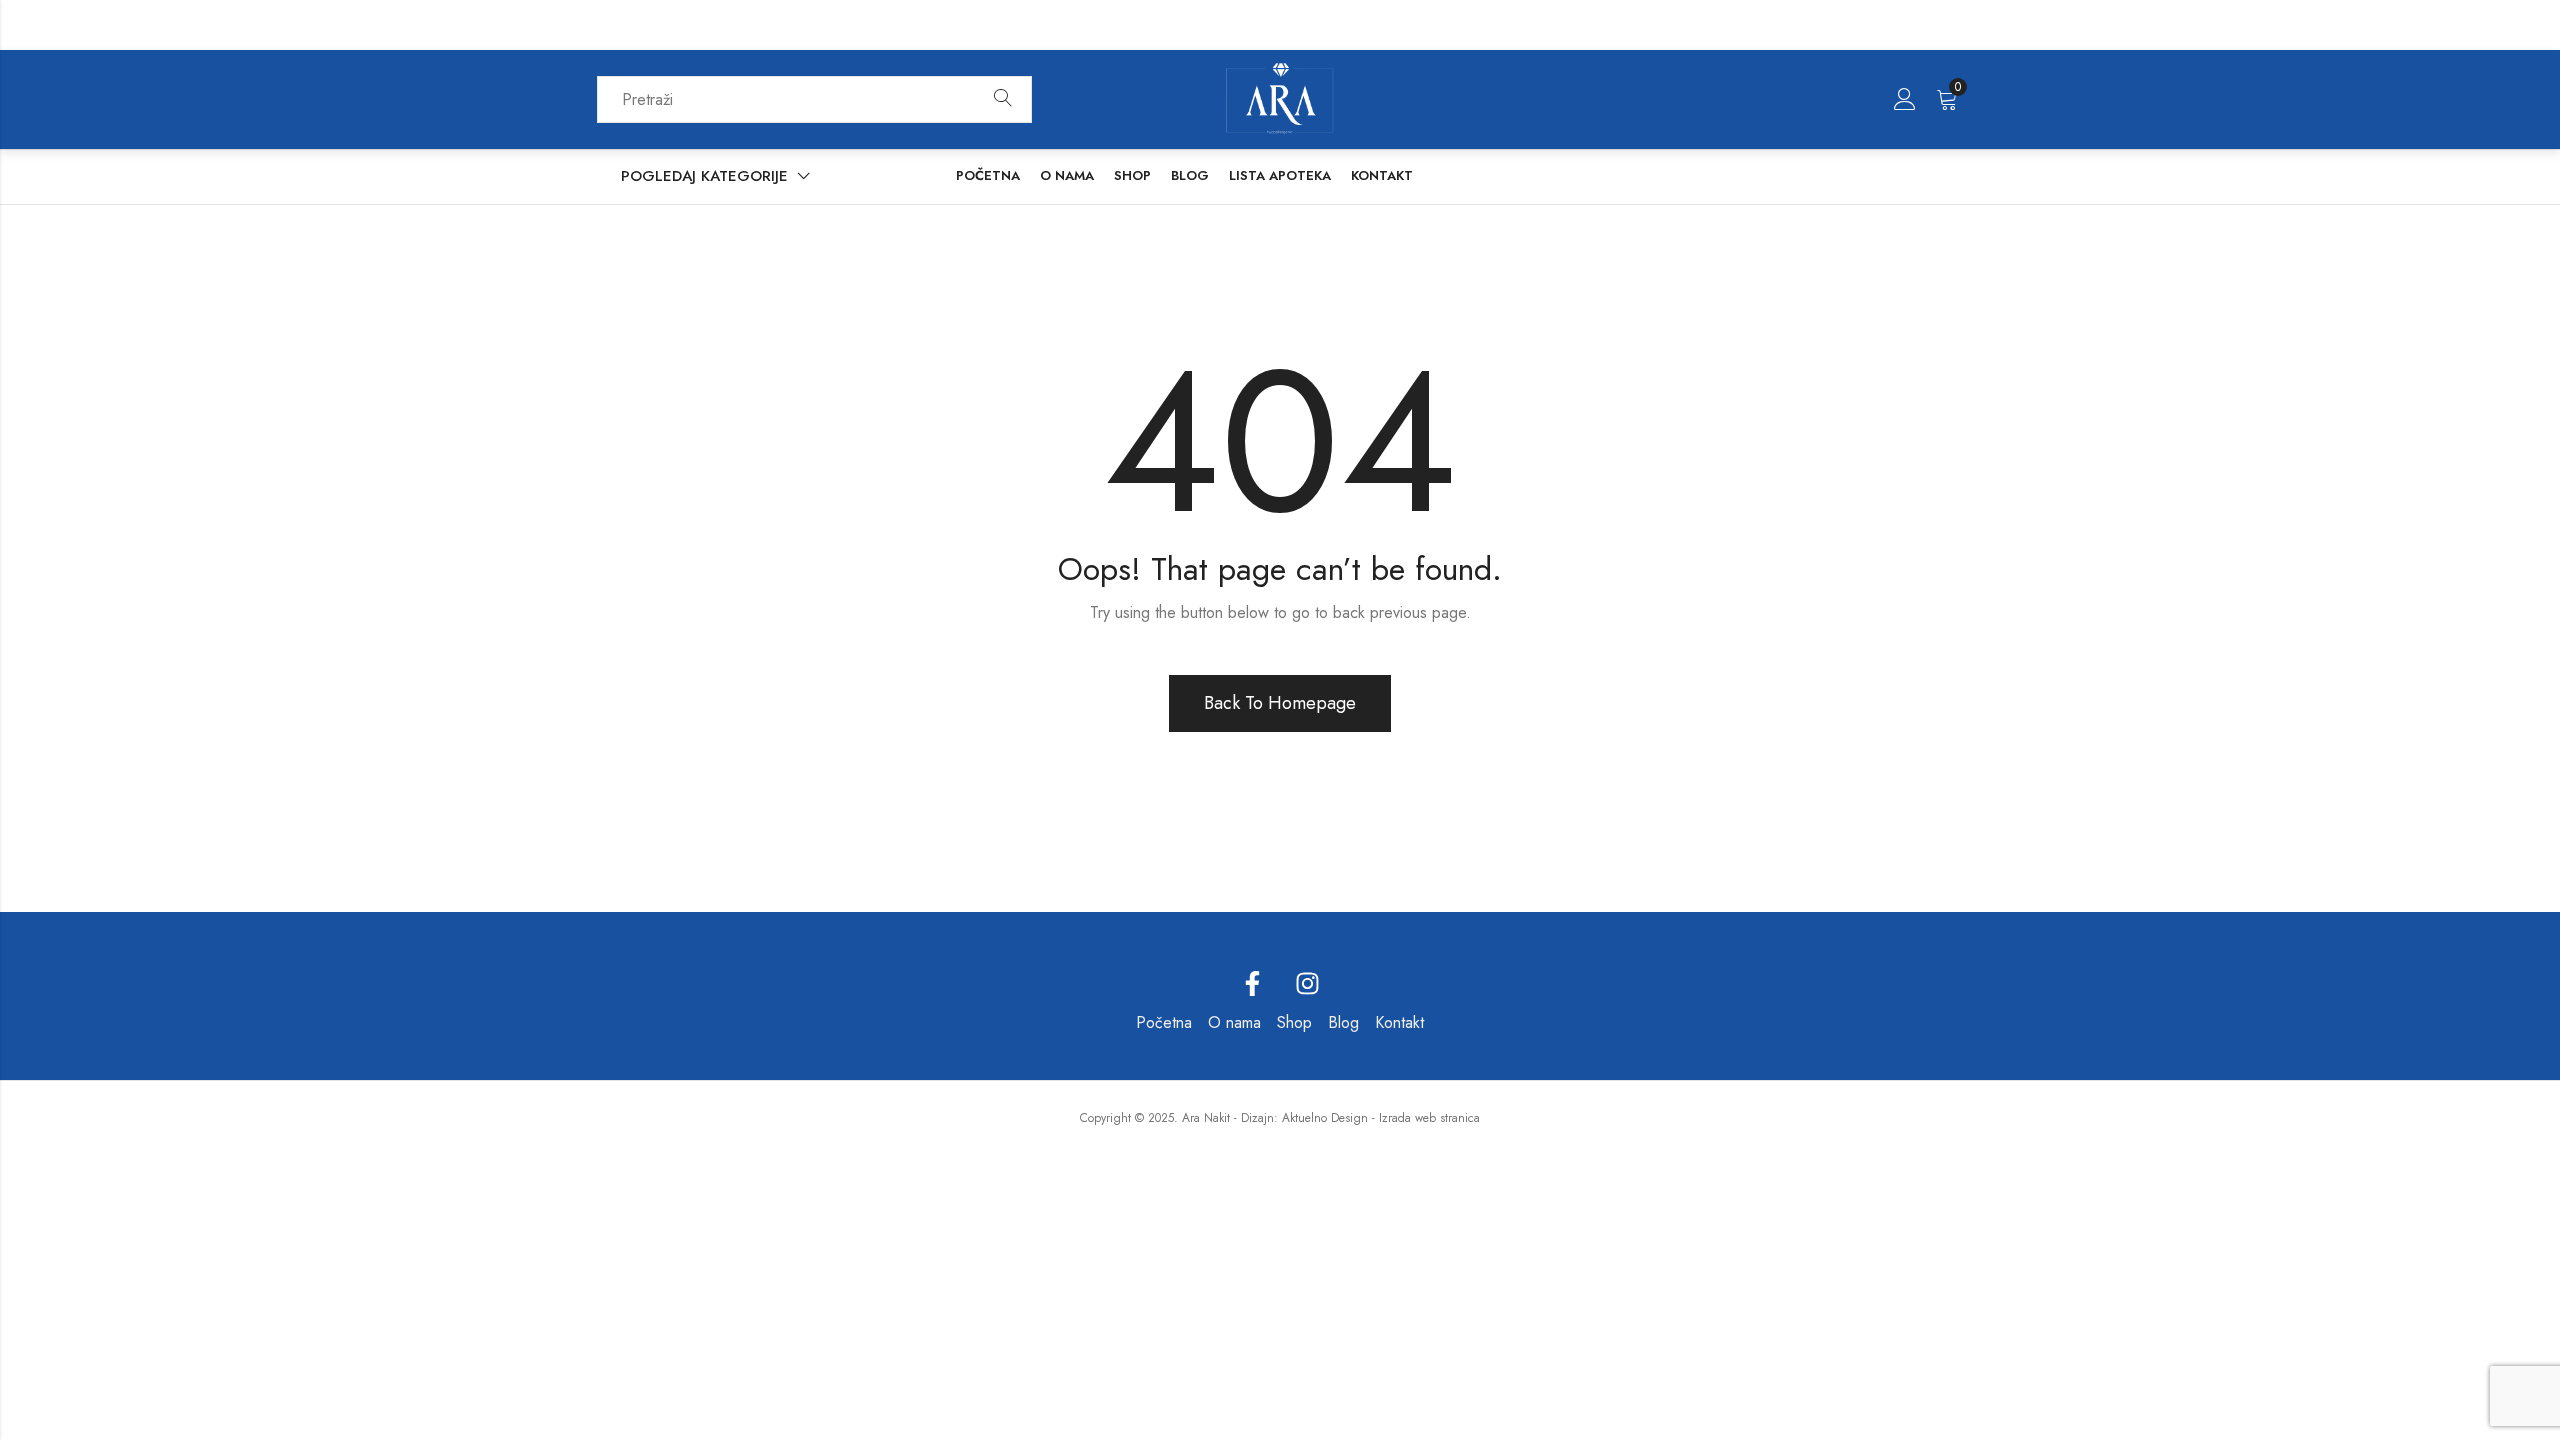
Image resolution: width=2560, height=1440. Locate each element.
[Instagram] (1308, 984)
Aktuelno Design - (1328, 1118)
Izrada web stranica (1429, 1118)
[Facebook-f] (1253, 984)
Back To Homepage (1280, 703)
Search (1003, 99)
